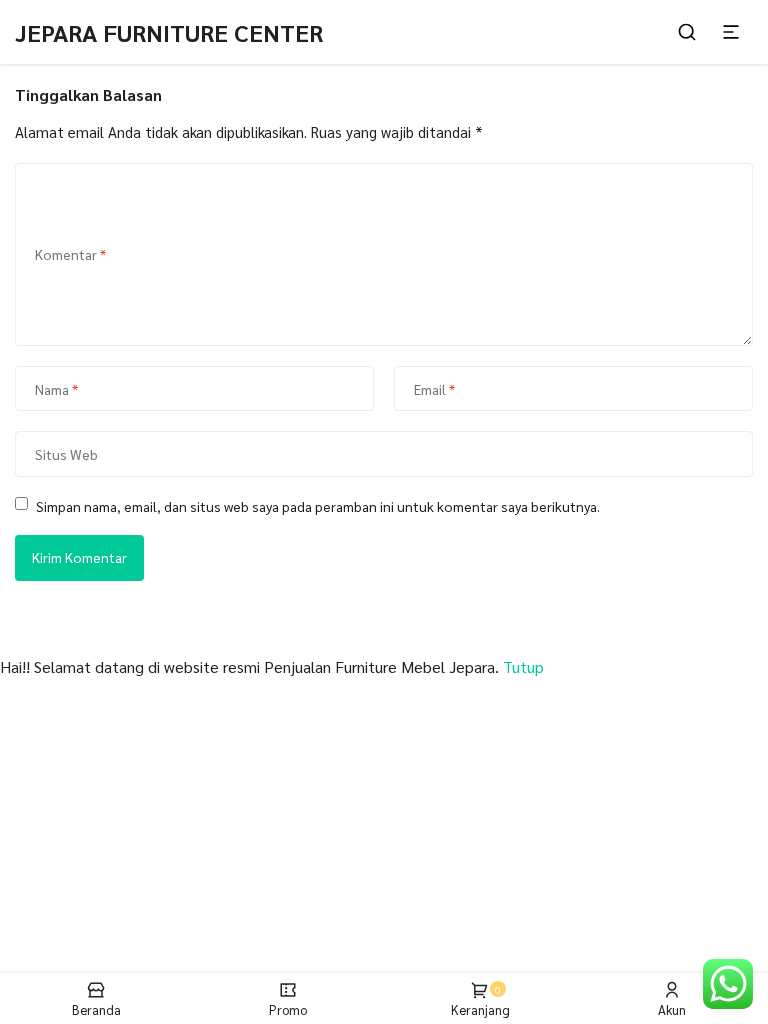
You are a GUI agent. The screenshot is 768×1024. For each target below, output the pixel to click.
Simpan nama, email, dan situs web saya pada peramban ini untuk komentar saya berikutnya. (318, 506)
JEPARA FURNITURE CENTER (169, 32)
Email (434, 389)
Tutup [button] (523, 666)
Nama (56, 389)
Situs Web (66, 454)
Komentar (70, 254)
